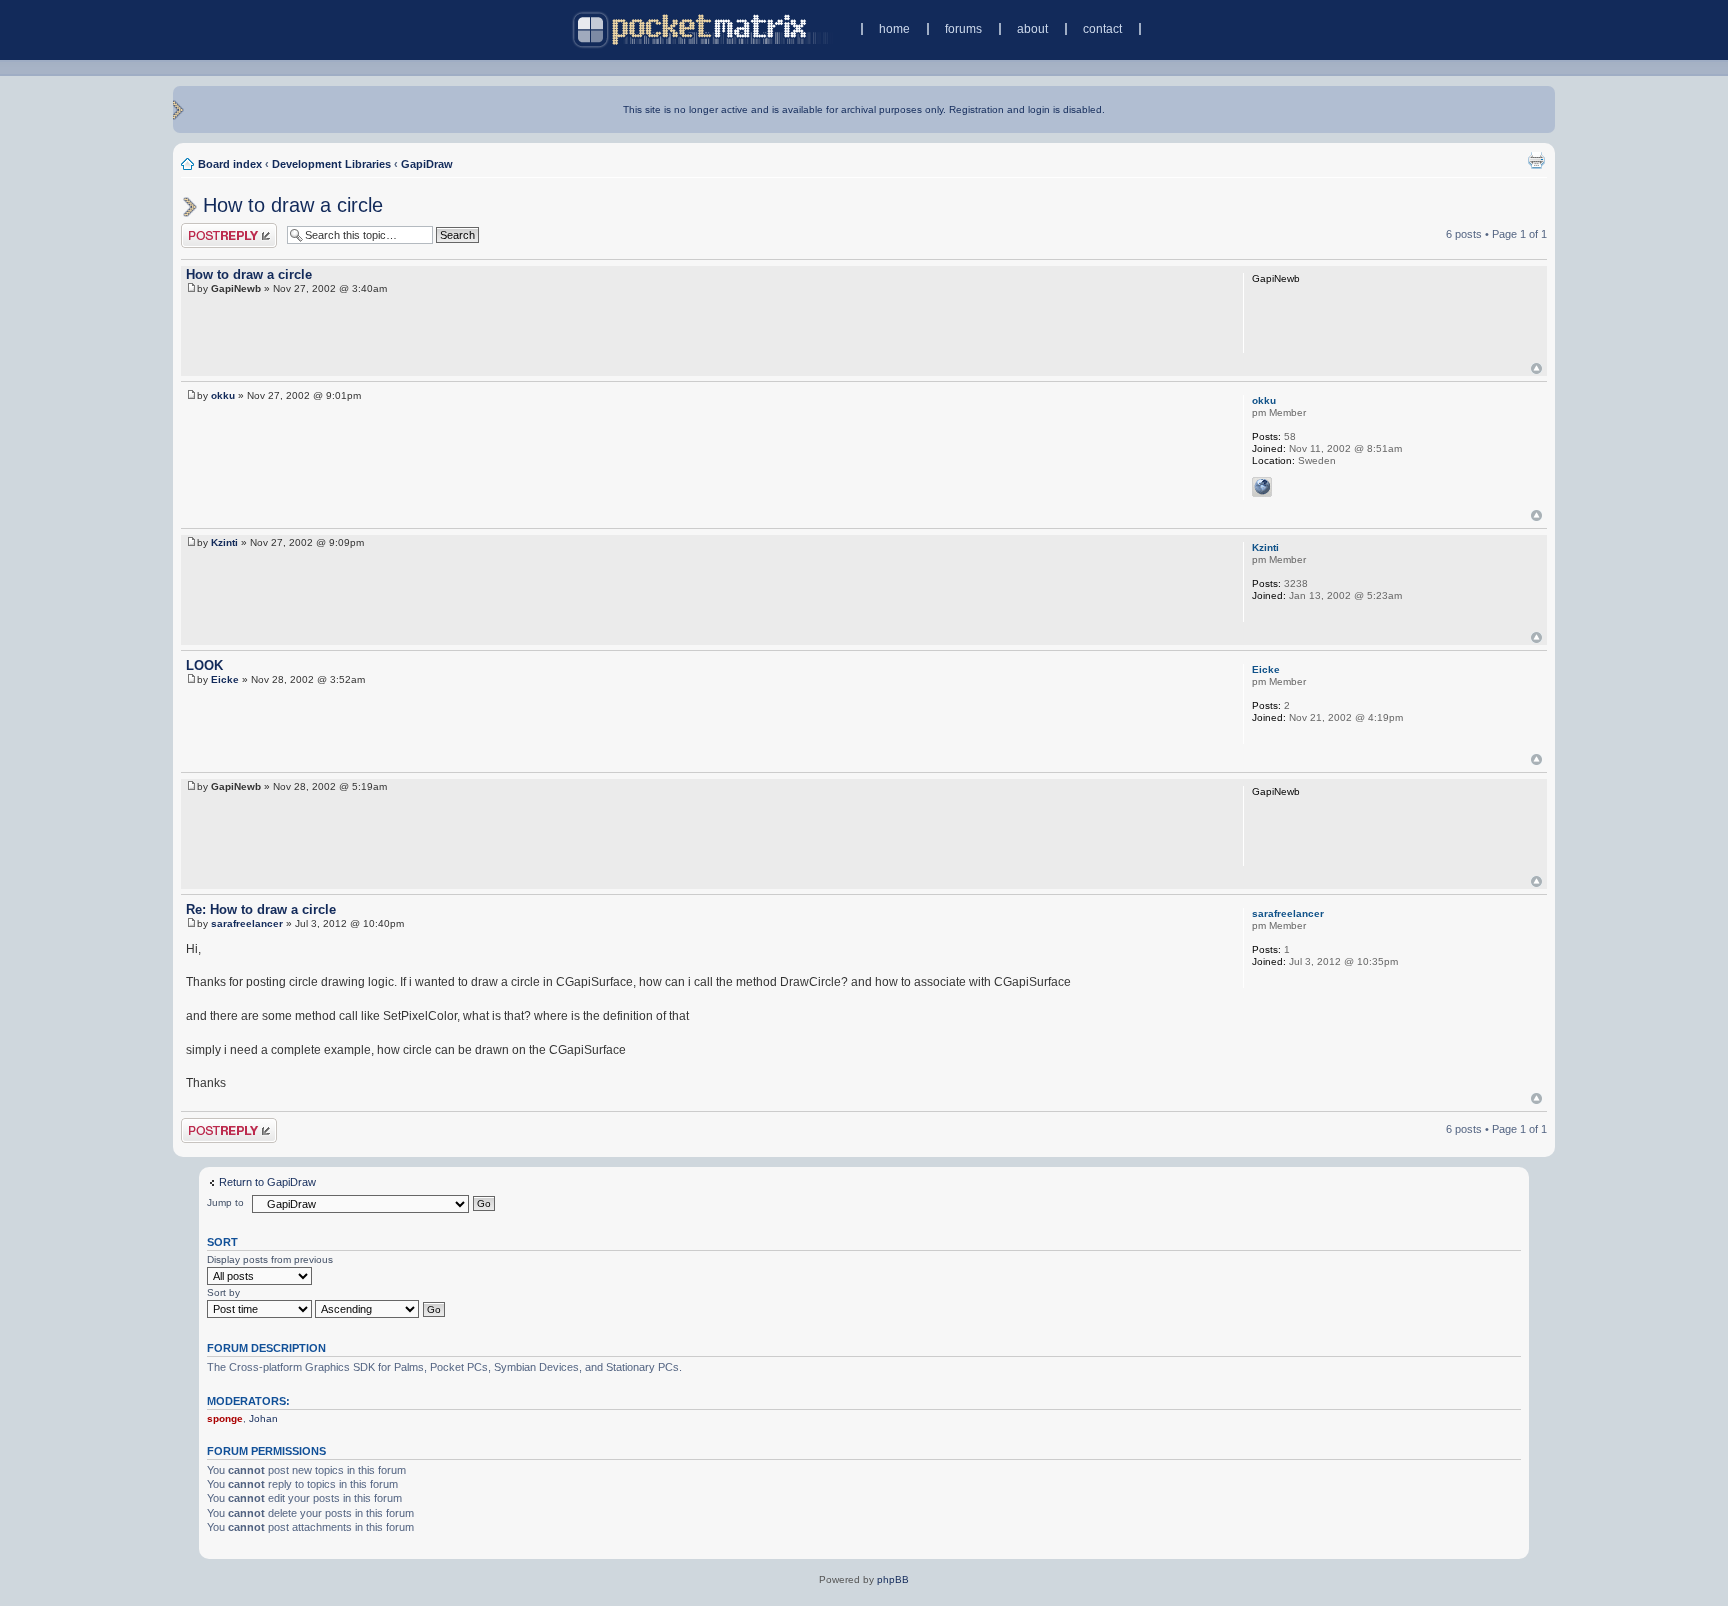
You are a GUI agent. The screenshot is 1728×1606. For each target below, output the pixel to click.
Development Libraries (331, 164)
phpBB (893, 1579)
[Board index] (702, 29)
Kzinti (224, 542)
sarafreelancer (247, 923)
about (1032, 29)
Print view (1536, 160)
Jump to (225, 1202)
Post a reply (210, 229)
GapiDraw (427, 164)
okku (223, 395)
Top (1536, 368)
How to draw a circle (293, 205)
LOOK (204, 665)
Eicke (225, 679)
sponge (225, 1418)
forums (963, 29)
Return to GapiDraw (267, 1182)
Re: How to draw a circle (261, 909)
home (894, 29)
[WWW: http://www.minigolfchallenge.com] (1262, 487)
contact (1102, 29)
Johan (263, 1418)
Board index (230, 164)
